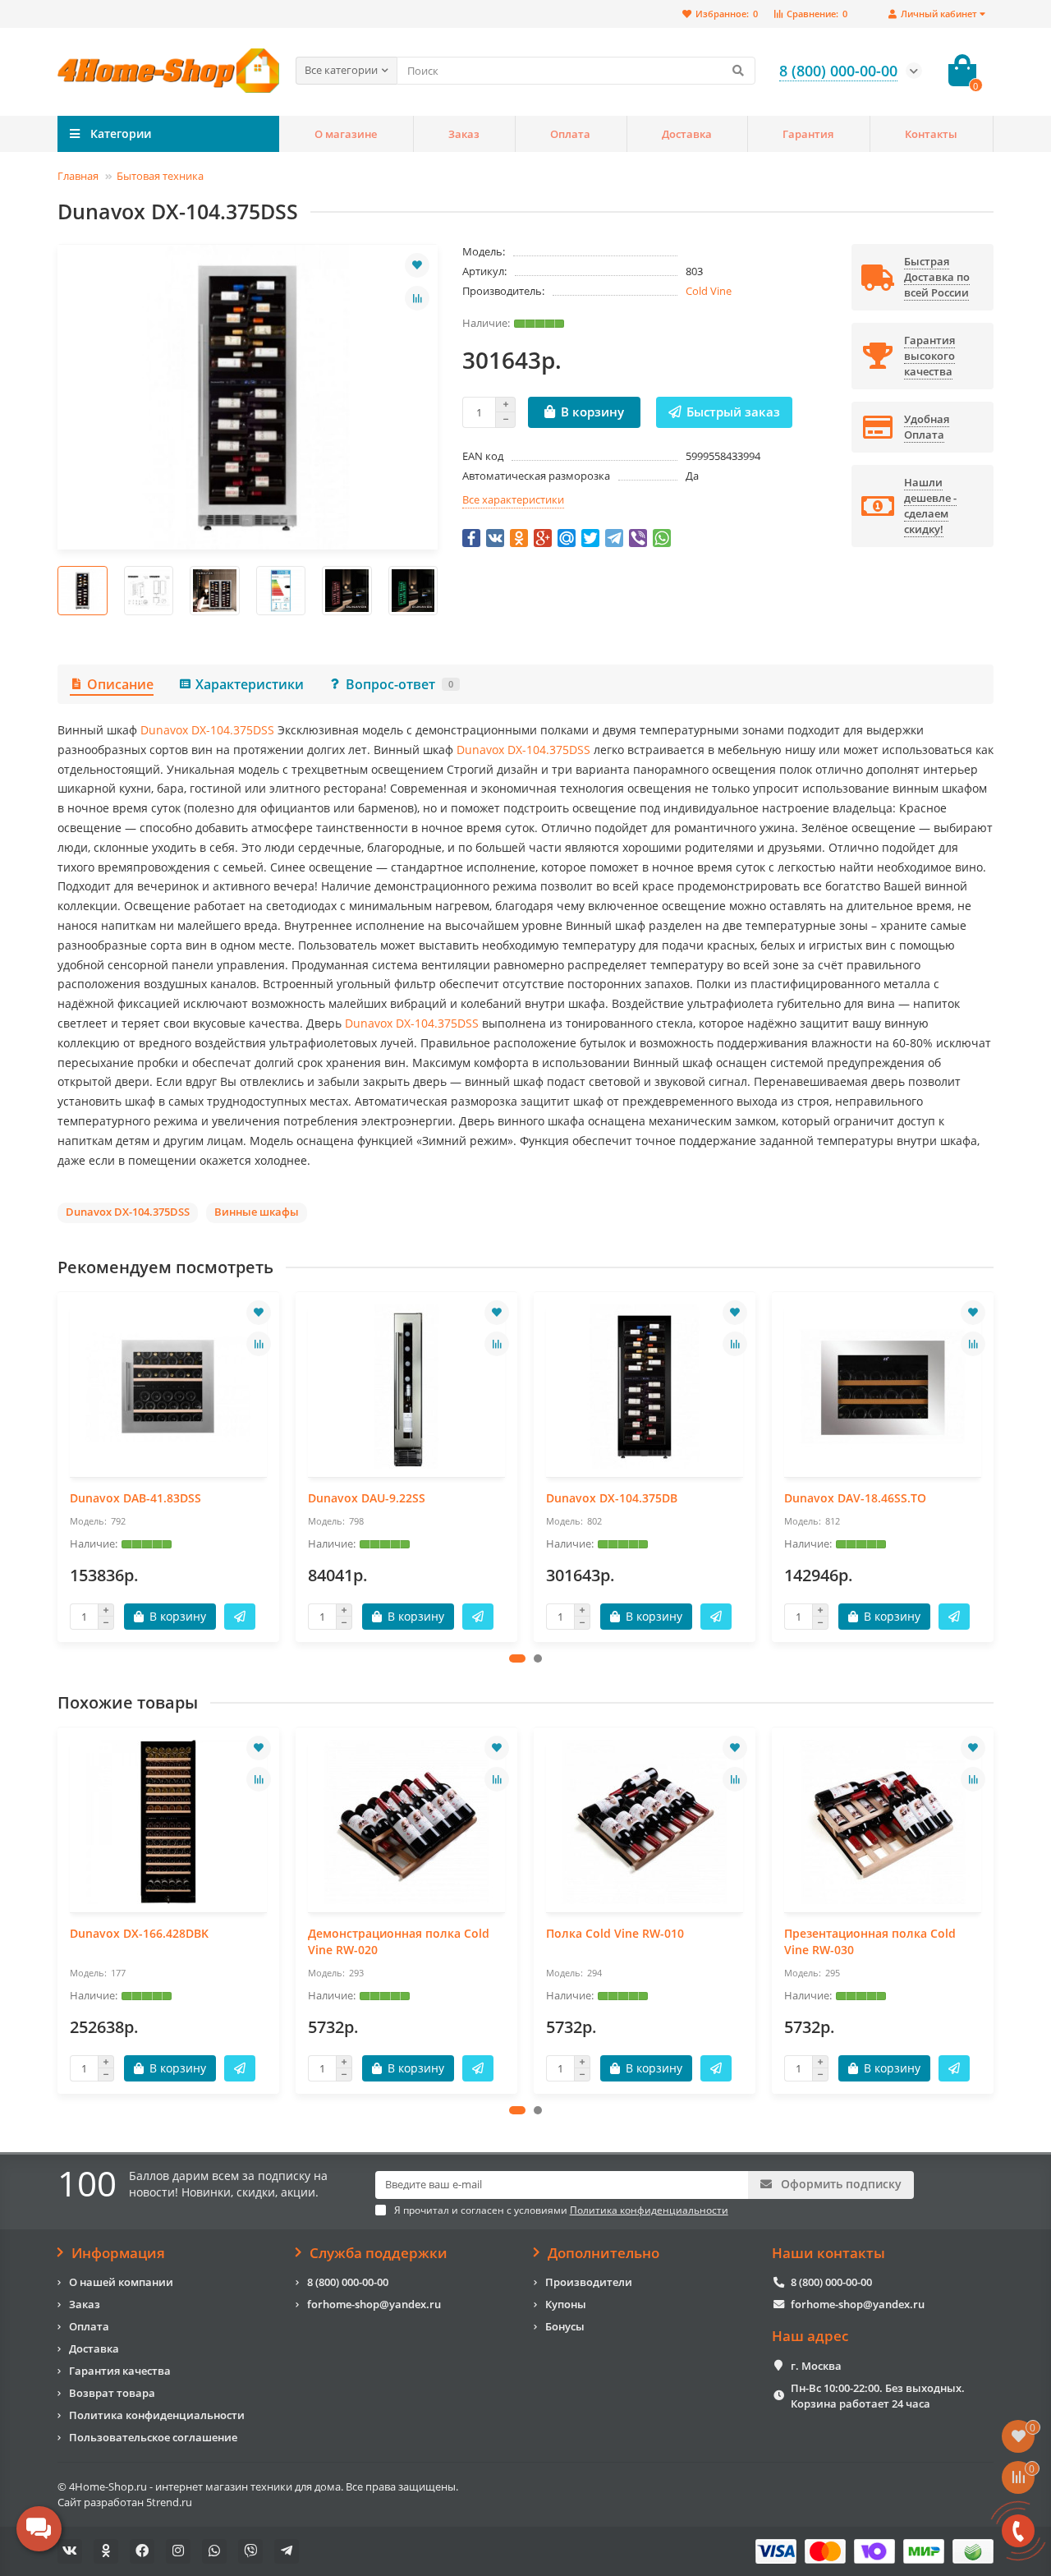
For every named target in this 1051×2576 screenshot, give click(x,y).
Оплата (570, 134)
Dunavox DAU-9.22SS (367, 1498)
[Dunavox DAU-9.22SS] (406, 1387)
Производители (589, 2282)
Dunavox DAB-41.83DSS (135, 1498)
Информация (118, 2253)
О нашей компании (121, 2282)
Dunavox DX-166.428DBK (139, 1933)
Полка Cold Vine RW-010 (615, 1933)
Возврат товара (112, 2393)
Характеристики (250, 684)
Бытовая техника (160, 176)
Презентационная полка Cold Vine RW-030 (870, 1941)
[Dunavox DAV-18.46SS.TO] (883, 1387)
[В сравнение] (417, 298)
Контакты (931, 134)
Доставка (687, 134)
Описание (120, 684)
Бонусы (565, 2326)
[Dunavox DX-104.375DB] (645, 1387)
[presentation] (58, 591)
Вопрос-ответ (399, 684)
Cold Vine (709, 291)
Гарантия (808, 134)
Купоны (566, 2304)
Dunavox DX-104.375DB (612, 1498)
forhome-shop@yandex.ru (374, 2304)
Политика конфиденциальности (157, 2415)
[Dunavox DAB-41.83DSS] (168, 1387)
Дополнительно (604, 2253)
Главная (78, 176)
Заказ (464, 134)
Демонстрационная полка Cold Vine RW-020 (399, 1941)
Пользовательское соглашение (153, 2437)
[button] (517, 1658)
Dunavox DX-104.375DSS (207, 730)
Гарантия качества (120, 2371)
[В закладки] (417, 265)
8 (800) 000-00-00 (348, 2282)
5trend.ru (169, 2502)
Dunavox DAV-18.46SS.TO (855, 1498)
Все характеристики (513, 499)
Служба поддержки (379, 2253)
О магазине (346, 134)
